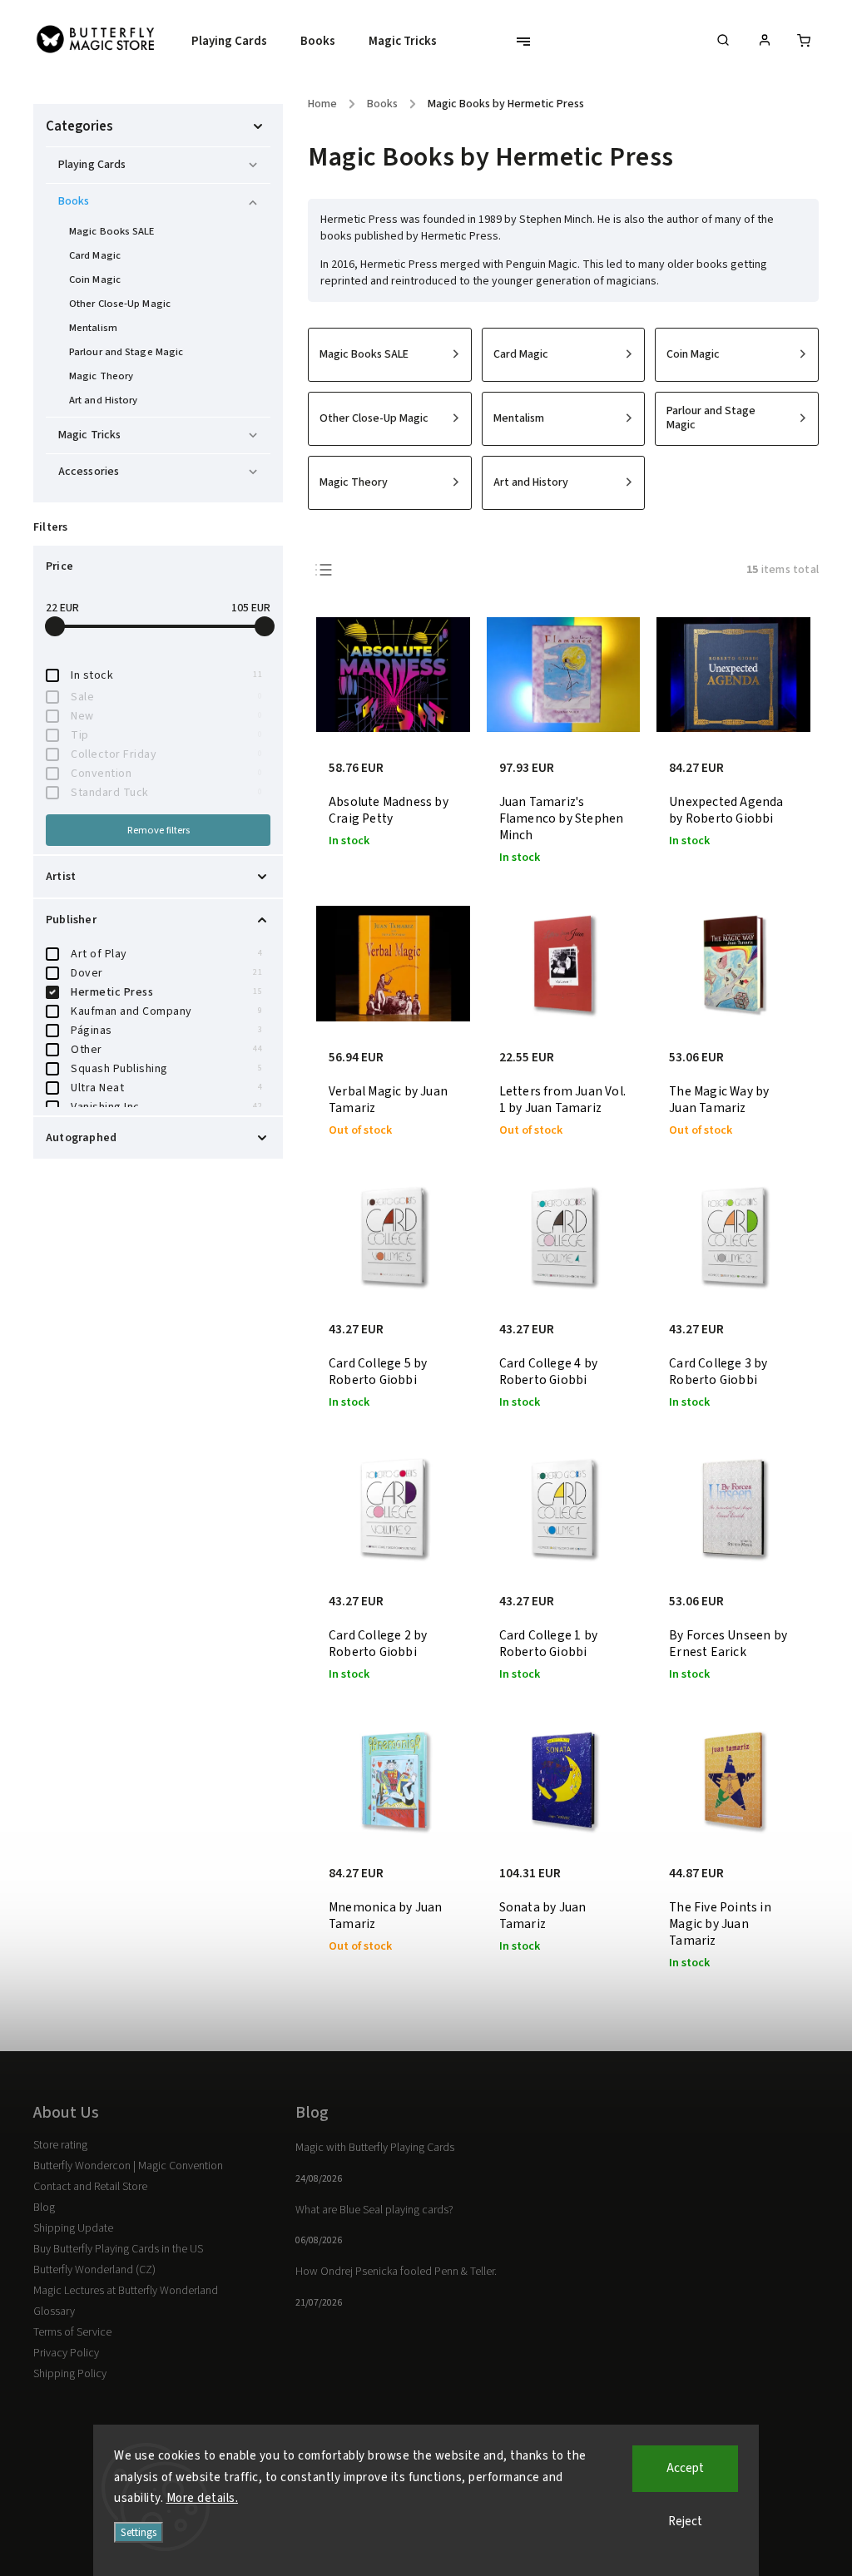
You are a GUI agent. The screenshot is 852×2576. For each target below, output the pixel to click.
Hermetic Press (166, 992)
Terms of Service (72, 2332)
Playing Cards (92, 165)
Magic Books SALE (112, 231)
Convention (166, 774)
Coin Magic (95, 279)
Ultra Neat (166, 1088)
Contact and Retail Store (90, 2187)
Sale (166, 697)
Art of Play (166, 954)
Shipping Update (73, 2228)
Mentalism (93, 328)
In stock (166, 675)
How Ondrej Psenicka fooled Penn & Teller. (396, 2272)
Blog (44, 2208)
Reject (685, 2522)
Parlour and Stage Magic (126, 352)
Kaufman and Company (166, 1011)
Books (74, 201)
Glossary (54, 2311)
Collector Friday (166, 754)
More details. (203, 2498)
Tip (166, 735)
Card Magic (95, 255)
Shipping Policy (70, 2374)
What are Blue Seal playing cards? (374, 2210)
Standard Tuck (166, 793)
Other (166, 1050)
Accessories (89, 472)
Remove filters (159, 830)
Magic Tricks (89, 435)
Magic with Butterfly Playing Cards (375, 2148)
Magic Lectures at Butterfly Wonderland (126, 2291)
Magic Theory (101, 376)
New (166, 716)
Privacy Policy (66, 2353)
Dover (166, 973)
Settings (139, 2532)
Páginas (166, 1031)
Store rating (60, 2145)
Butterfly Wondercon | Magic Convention (128, 2166)
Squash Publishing (166, 1069)
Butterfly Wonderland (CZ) (94, 2270)
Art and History (104, 400)
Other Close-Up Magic (120, 304)
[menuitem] (238, 42)
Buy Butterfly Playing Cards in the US (118, 2249)
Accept (685, 2468)
